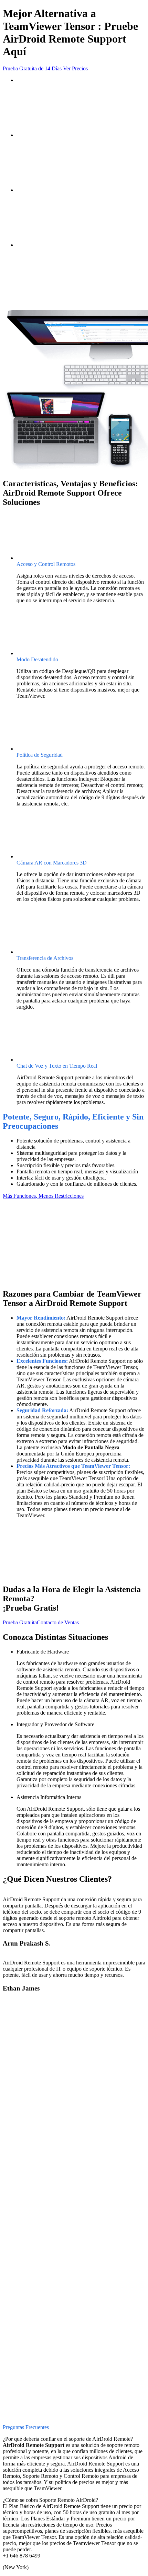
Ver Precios (75, 68)
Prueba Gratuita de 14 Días (32, 68)
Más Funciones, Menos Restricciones (43, 1196)
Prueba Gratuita (20, 1622)
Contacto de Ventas (58, 1622)
